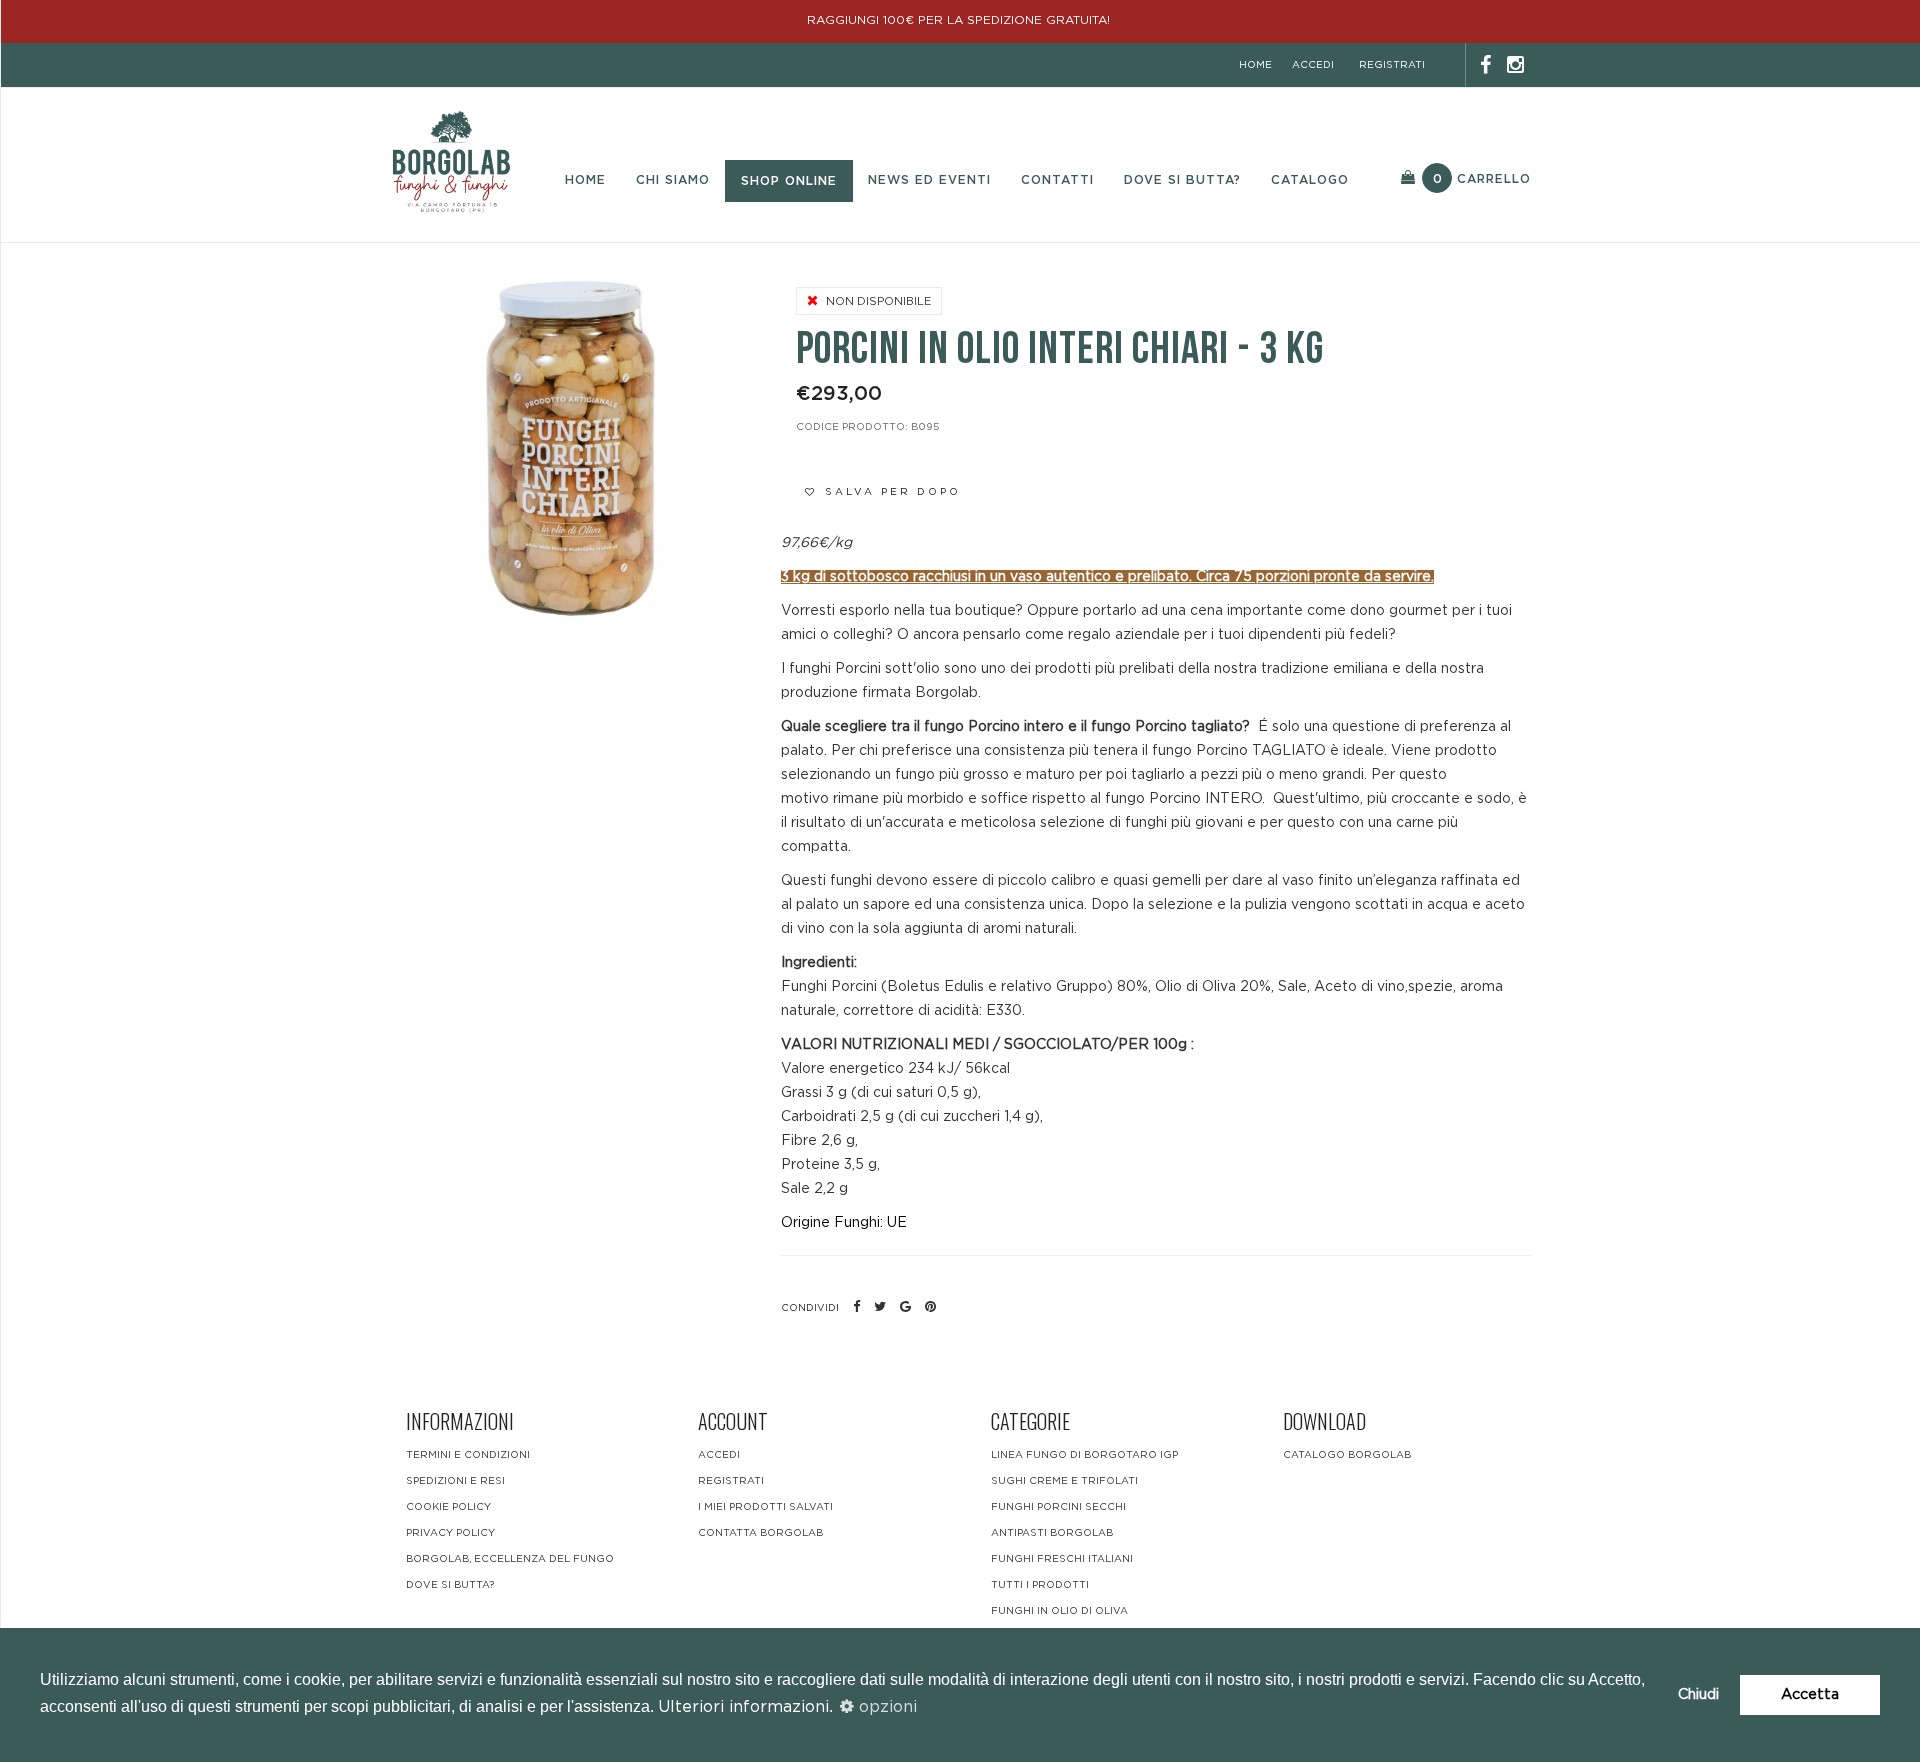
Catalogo (1310, 180)
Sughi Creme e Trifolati (1064, 1481)
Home (585, 180)
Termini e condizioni (468, 1455)
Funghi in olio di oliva (1059, 1611)
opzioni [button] (885, 1707)
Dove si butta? (1182, 180)
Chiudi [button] (1698, 1694)
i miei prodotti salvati (765, 1507)
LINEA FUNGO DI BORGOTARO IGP (1084, 1455)
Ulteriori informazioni (743, 1707)
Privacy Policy (450, 1533)
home (1255, 65)
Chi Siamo (673, 180)
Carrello (1482, 179)
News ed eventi (929, 180)
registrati (1392, 65)
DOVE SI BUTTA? (450, 1585)
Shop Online (789, 181)
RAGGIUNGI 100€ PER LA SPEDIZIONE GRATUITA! (960, 20)
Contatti (1057, 180)
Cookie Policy (448, 1507)
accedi (1313, 65)
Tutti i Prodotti (1040, 1585)
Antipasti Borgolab (1052, 1533)
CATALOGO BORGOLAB (1347, 1455)
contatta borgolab (760, 1533)
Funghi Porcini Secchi (1058, 1507)
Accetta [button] (1810, 1694)
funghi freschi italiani (1062, 1559)
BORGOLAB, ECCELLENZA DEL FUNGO (510, 1559)
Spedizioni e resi (455, 1481)
